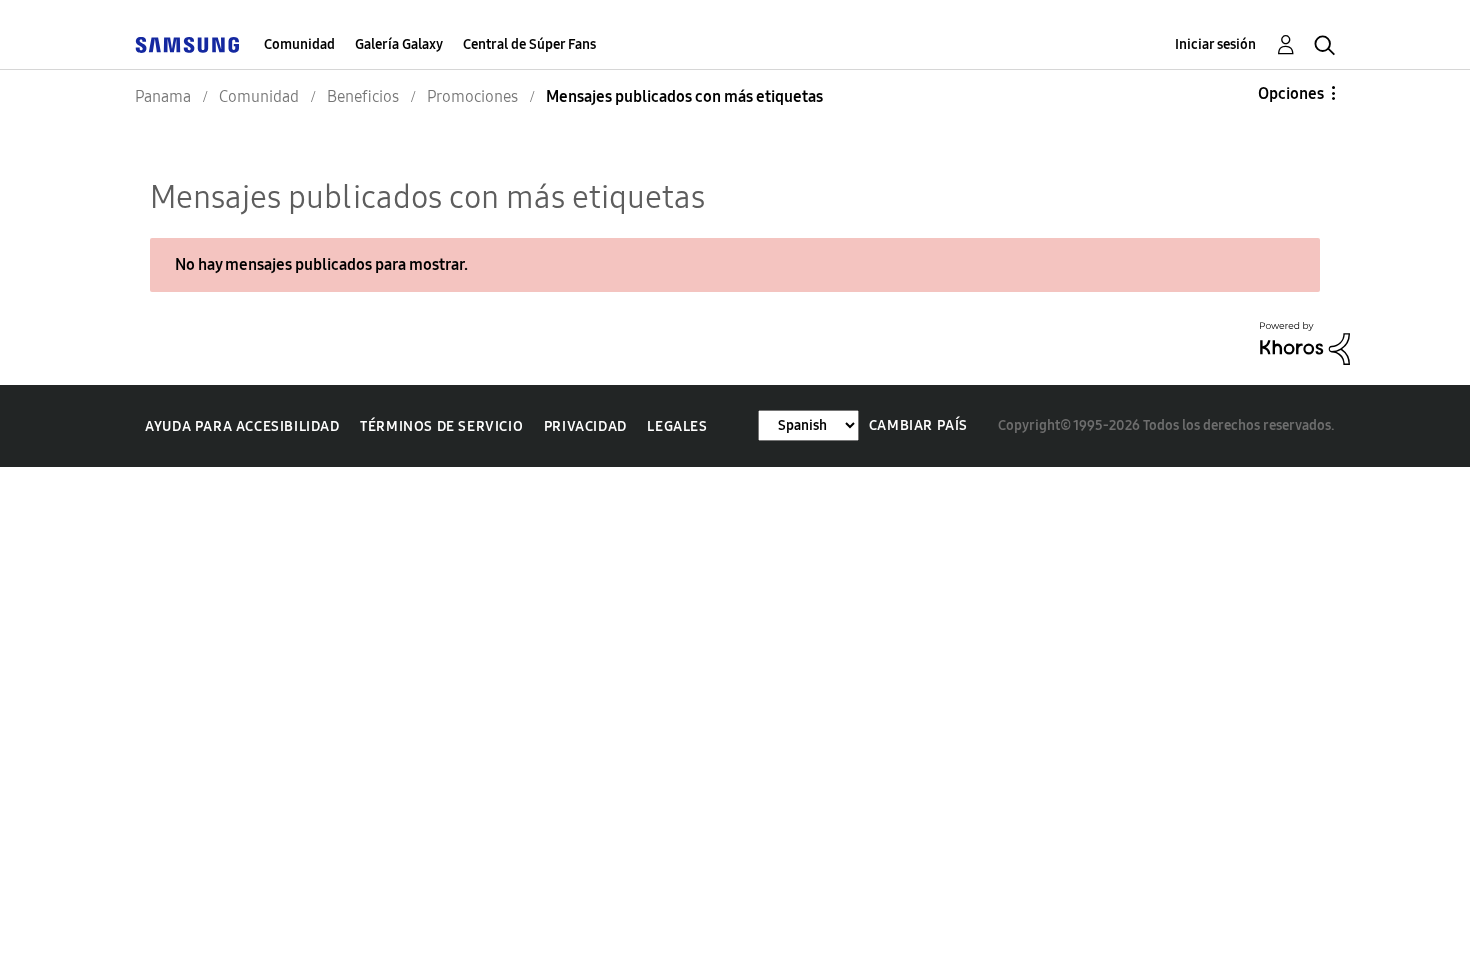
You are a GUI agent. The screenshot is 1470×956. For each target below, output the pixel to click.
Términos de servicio (441, 426)
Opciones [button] (1291, 93)
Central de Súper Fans (529, 44)
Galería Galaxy (399, 44)
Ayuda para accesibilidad (242, 426)
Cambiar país (918, 425)
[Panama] (187, 44)
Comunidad (299, 44)
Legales (677, 426)
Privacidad (585, 426)
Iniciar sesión (1215, 44)
